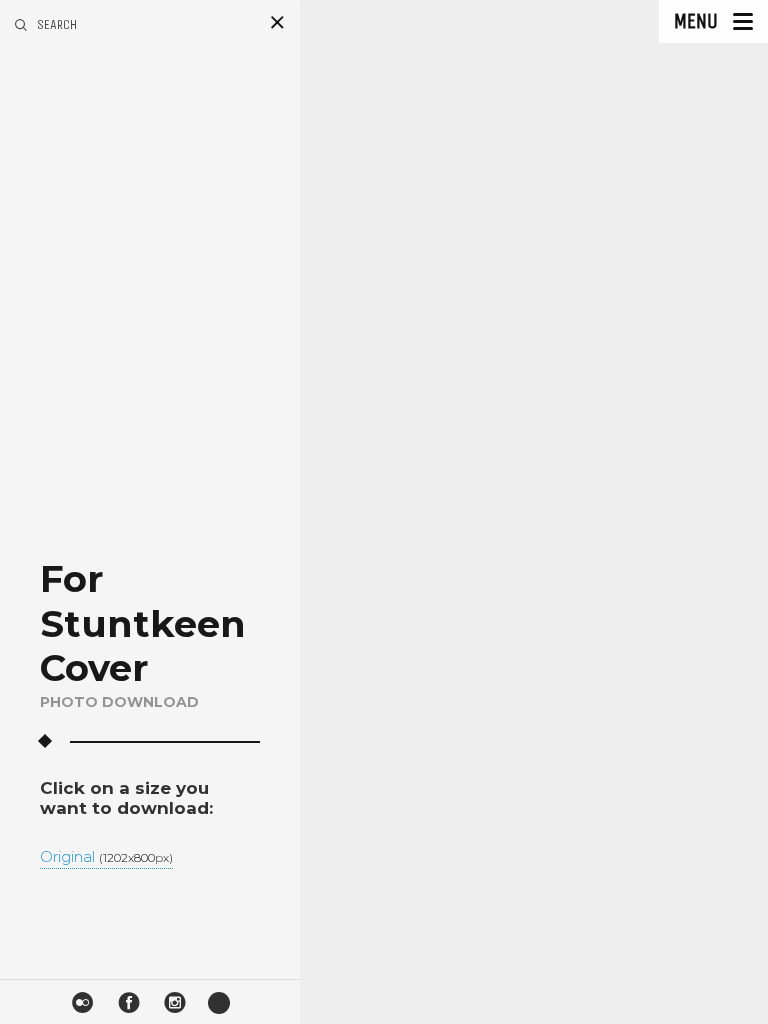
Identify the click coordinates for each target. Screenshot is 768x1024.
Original (106, 857)
